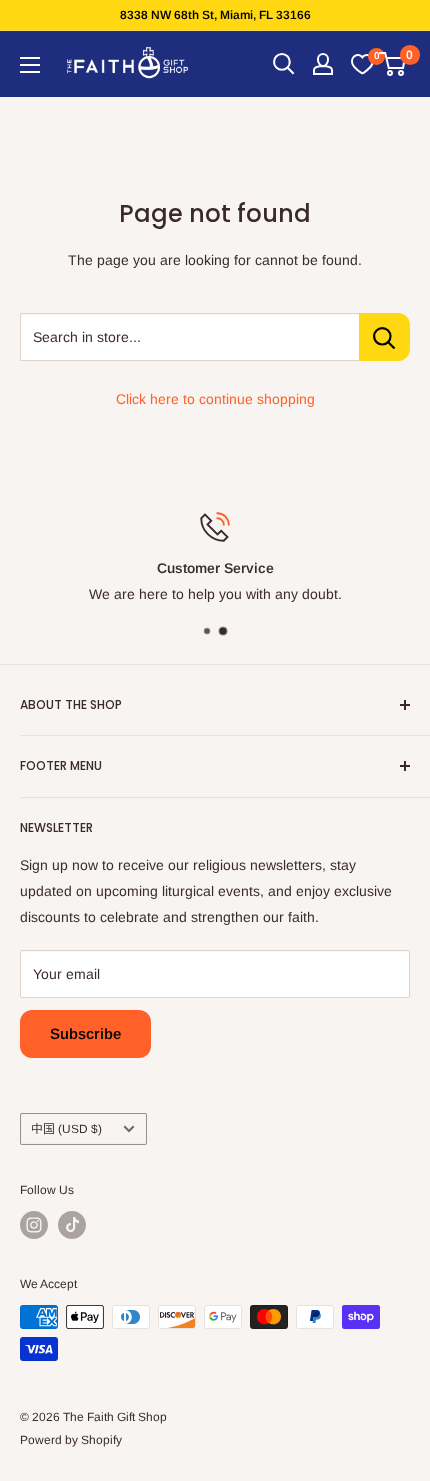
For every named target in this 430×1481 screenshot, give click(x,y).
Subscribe (85, 1033)
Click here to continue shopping (215, 399)
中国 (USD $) (66, 1129)
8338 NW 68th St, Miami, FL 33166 (215, 15)
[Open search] (284, 64)
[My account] (323, 64)
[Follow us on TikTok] (72, 1225)
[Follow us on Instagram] (34, 1225)
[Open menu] (30, 65)
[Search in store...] (384, 337)
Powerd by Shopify (71, 1440)
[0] (362, 64)
